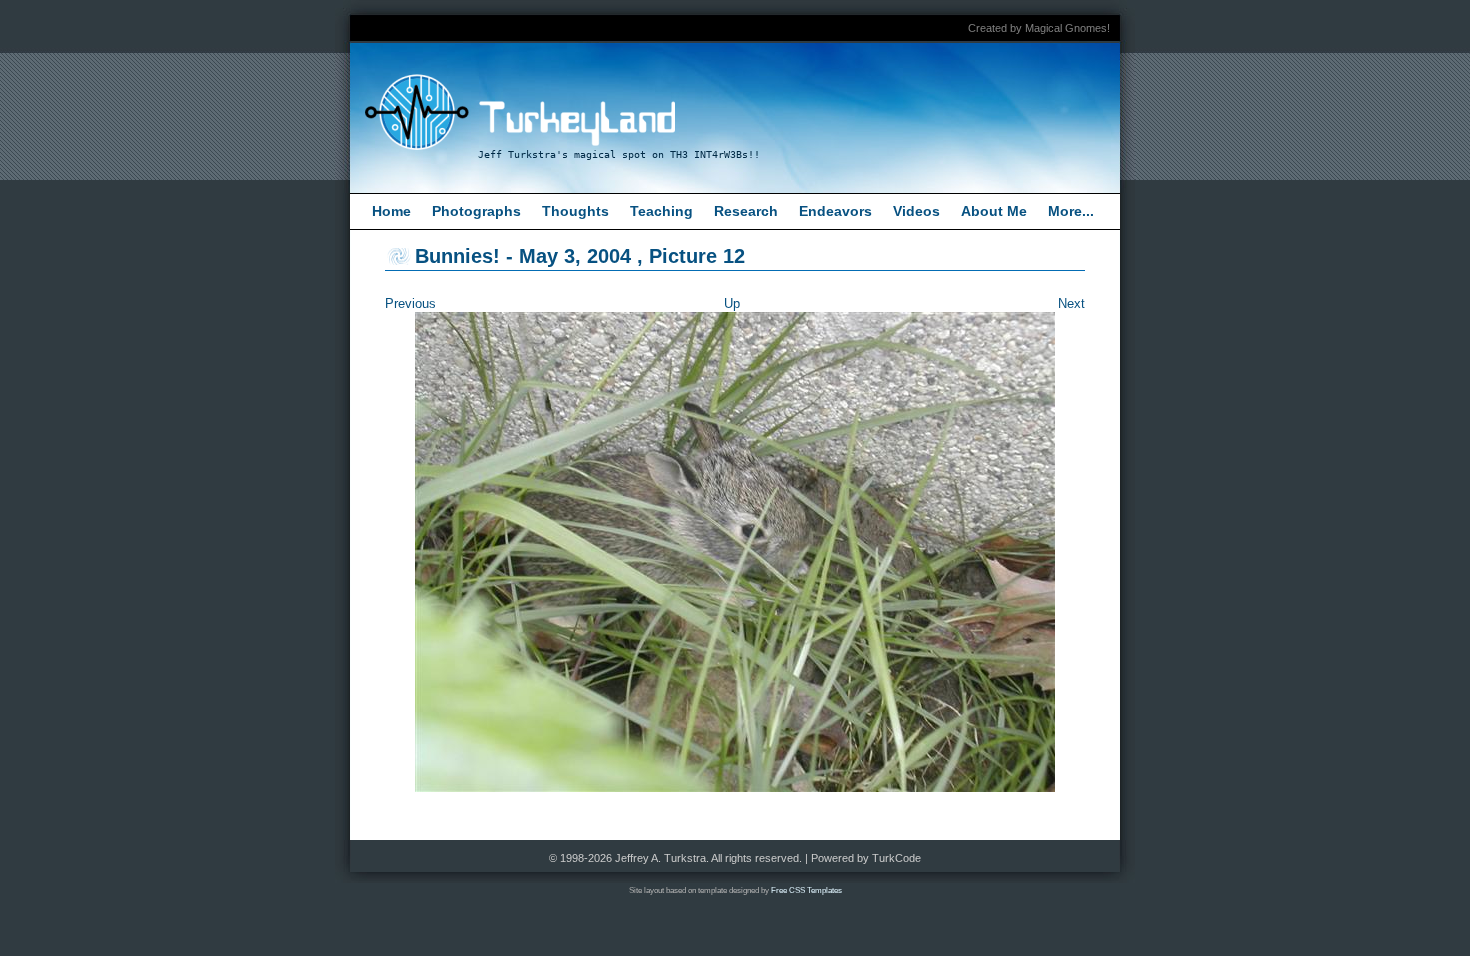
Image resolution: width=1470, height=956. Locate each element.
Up (732, 303)
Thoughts (575, 211)
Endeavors (835, 211)
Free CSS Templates (806, 890)
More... (1071, 211)
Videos (916, 211)
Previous (410, 303)
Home (391, 211)
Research (746, 211)
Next (1071, 303)
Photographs (476, 211)
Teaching (661, 211)
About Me (994, 211)
